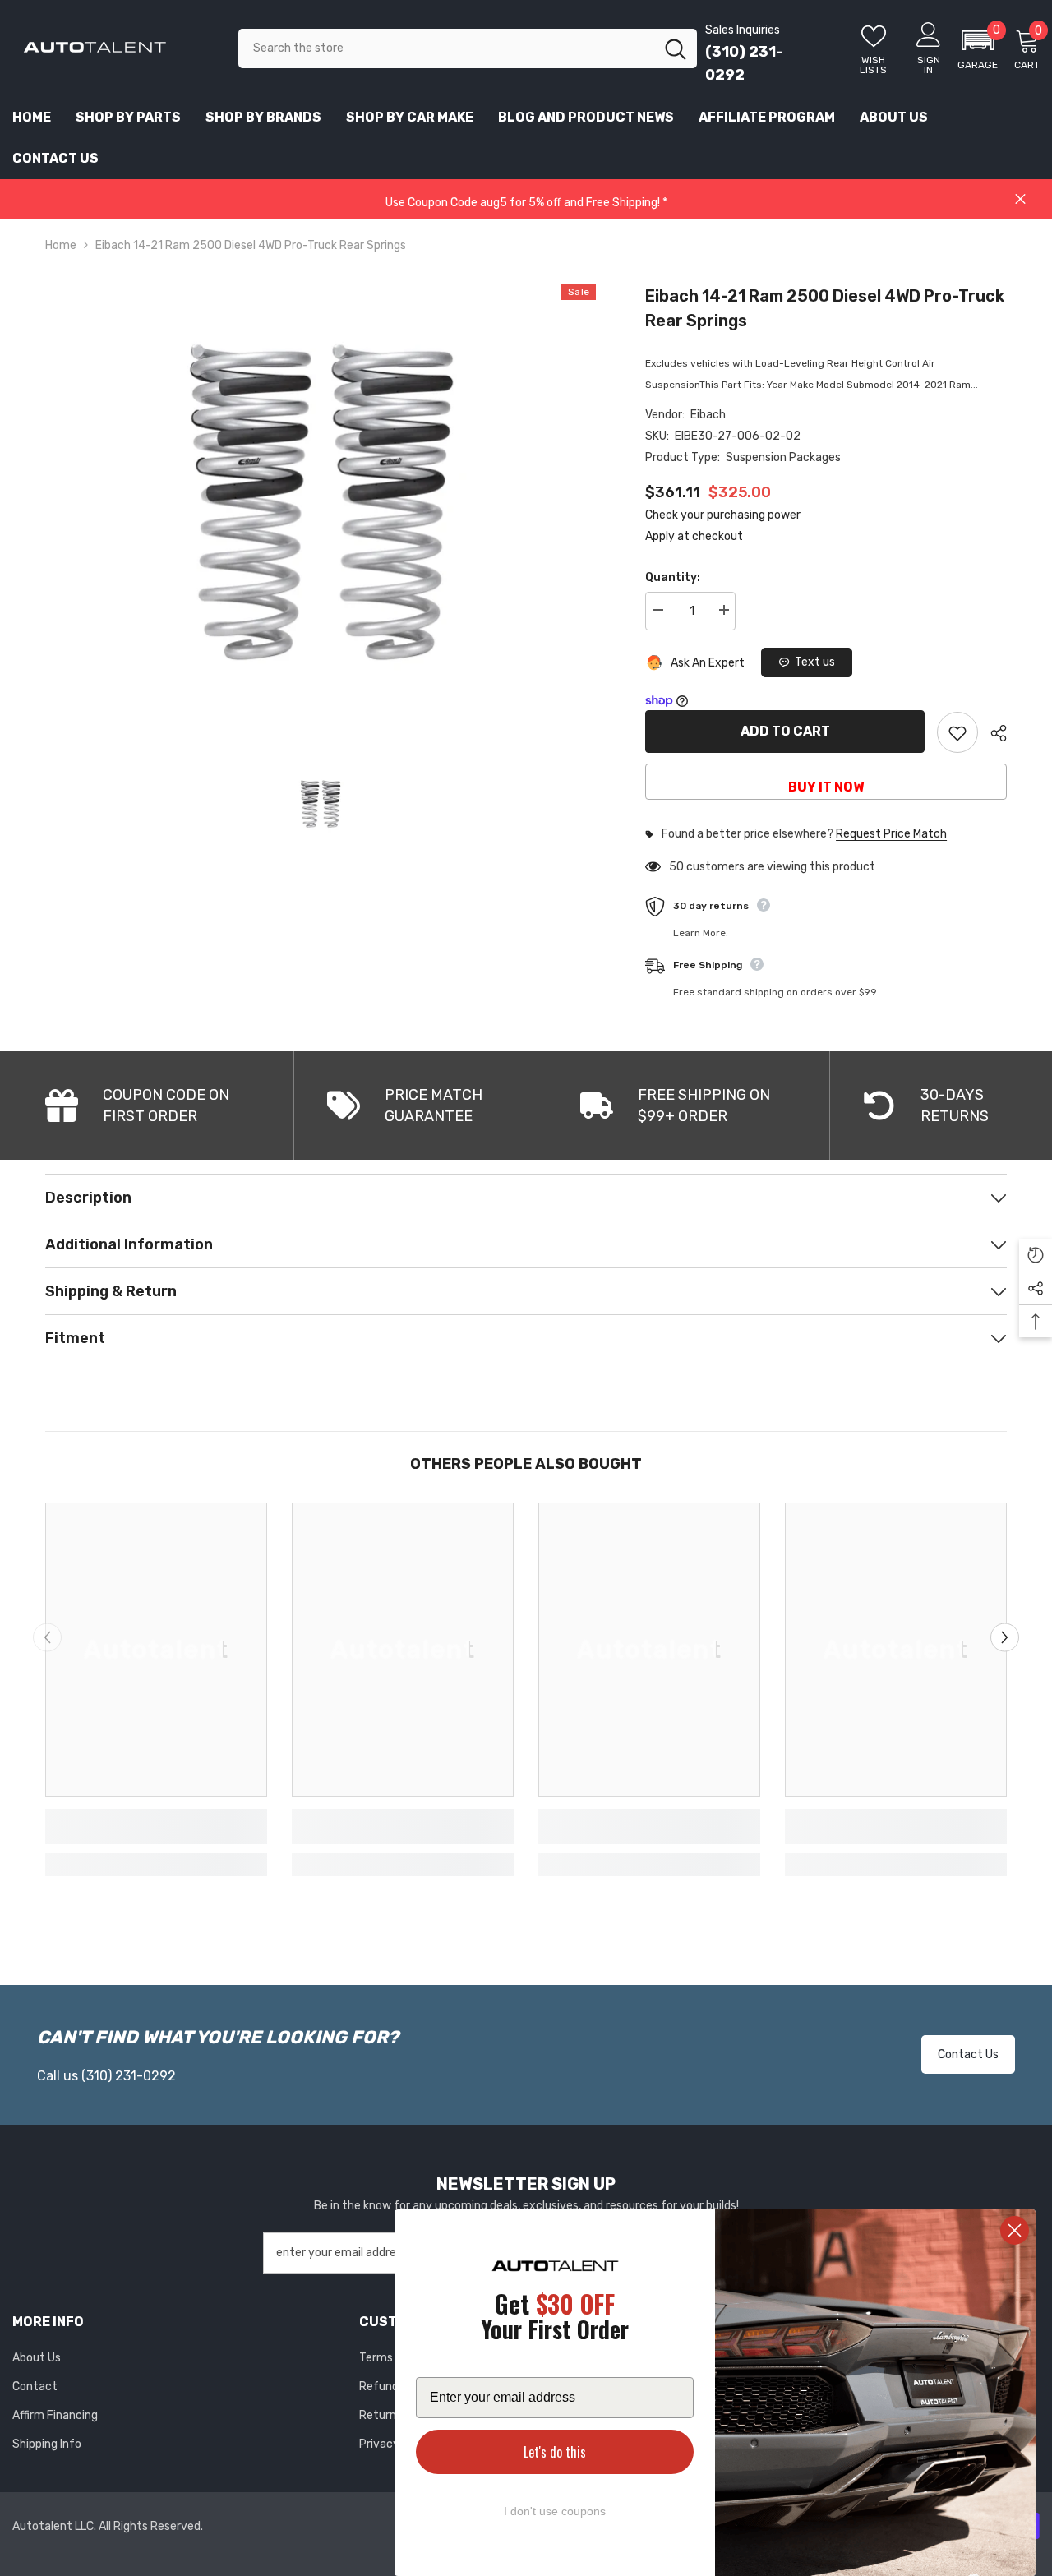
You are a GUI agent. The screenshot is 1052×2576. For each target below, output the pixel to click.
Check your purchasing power (723, 515)
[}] (321, 501)
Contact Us (968, 2054)
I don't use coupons (555, 2511)
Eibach (708, 415)
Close (1020, 199)
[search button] (676, 48)
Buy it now (826, 787)
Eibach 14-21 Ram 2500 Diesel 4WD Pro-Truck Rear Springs (825, 308)
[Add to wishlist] (957, 732)
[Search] (468, 48)
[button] (978, 48)
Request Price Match (891, 834)
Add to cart (785, 731)
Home (61, 245)
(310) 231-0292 (129, 2076)
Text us (815, 662)
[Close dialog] (1015, 2230)
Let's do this (555, 2452)
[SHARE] (992, 733)
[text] (555, 2319)
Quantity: (673, 577)
